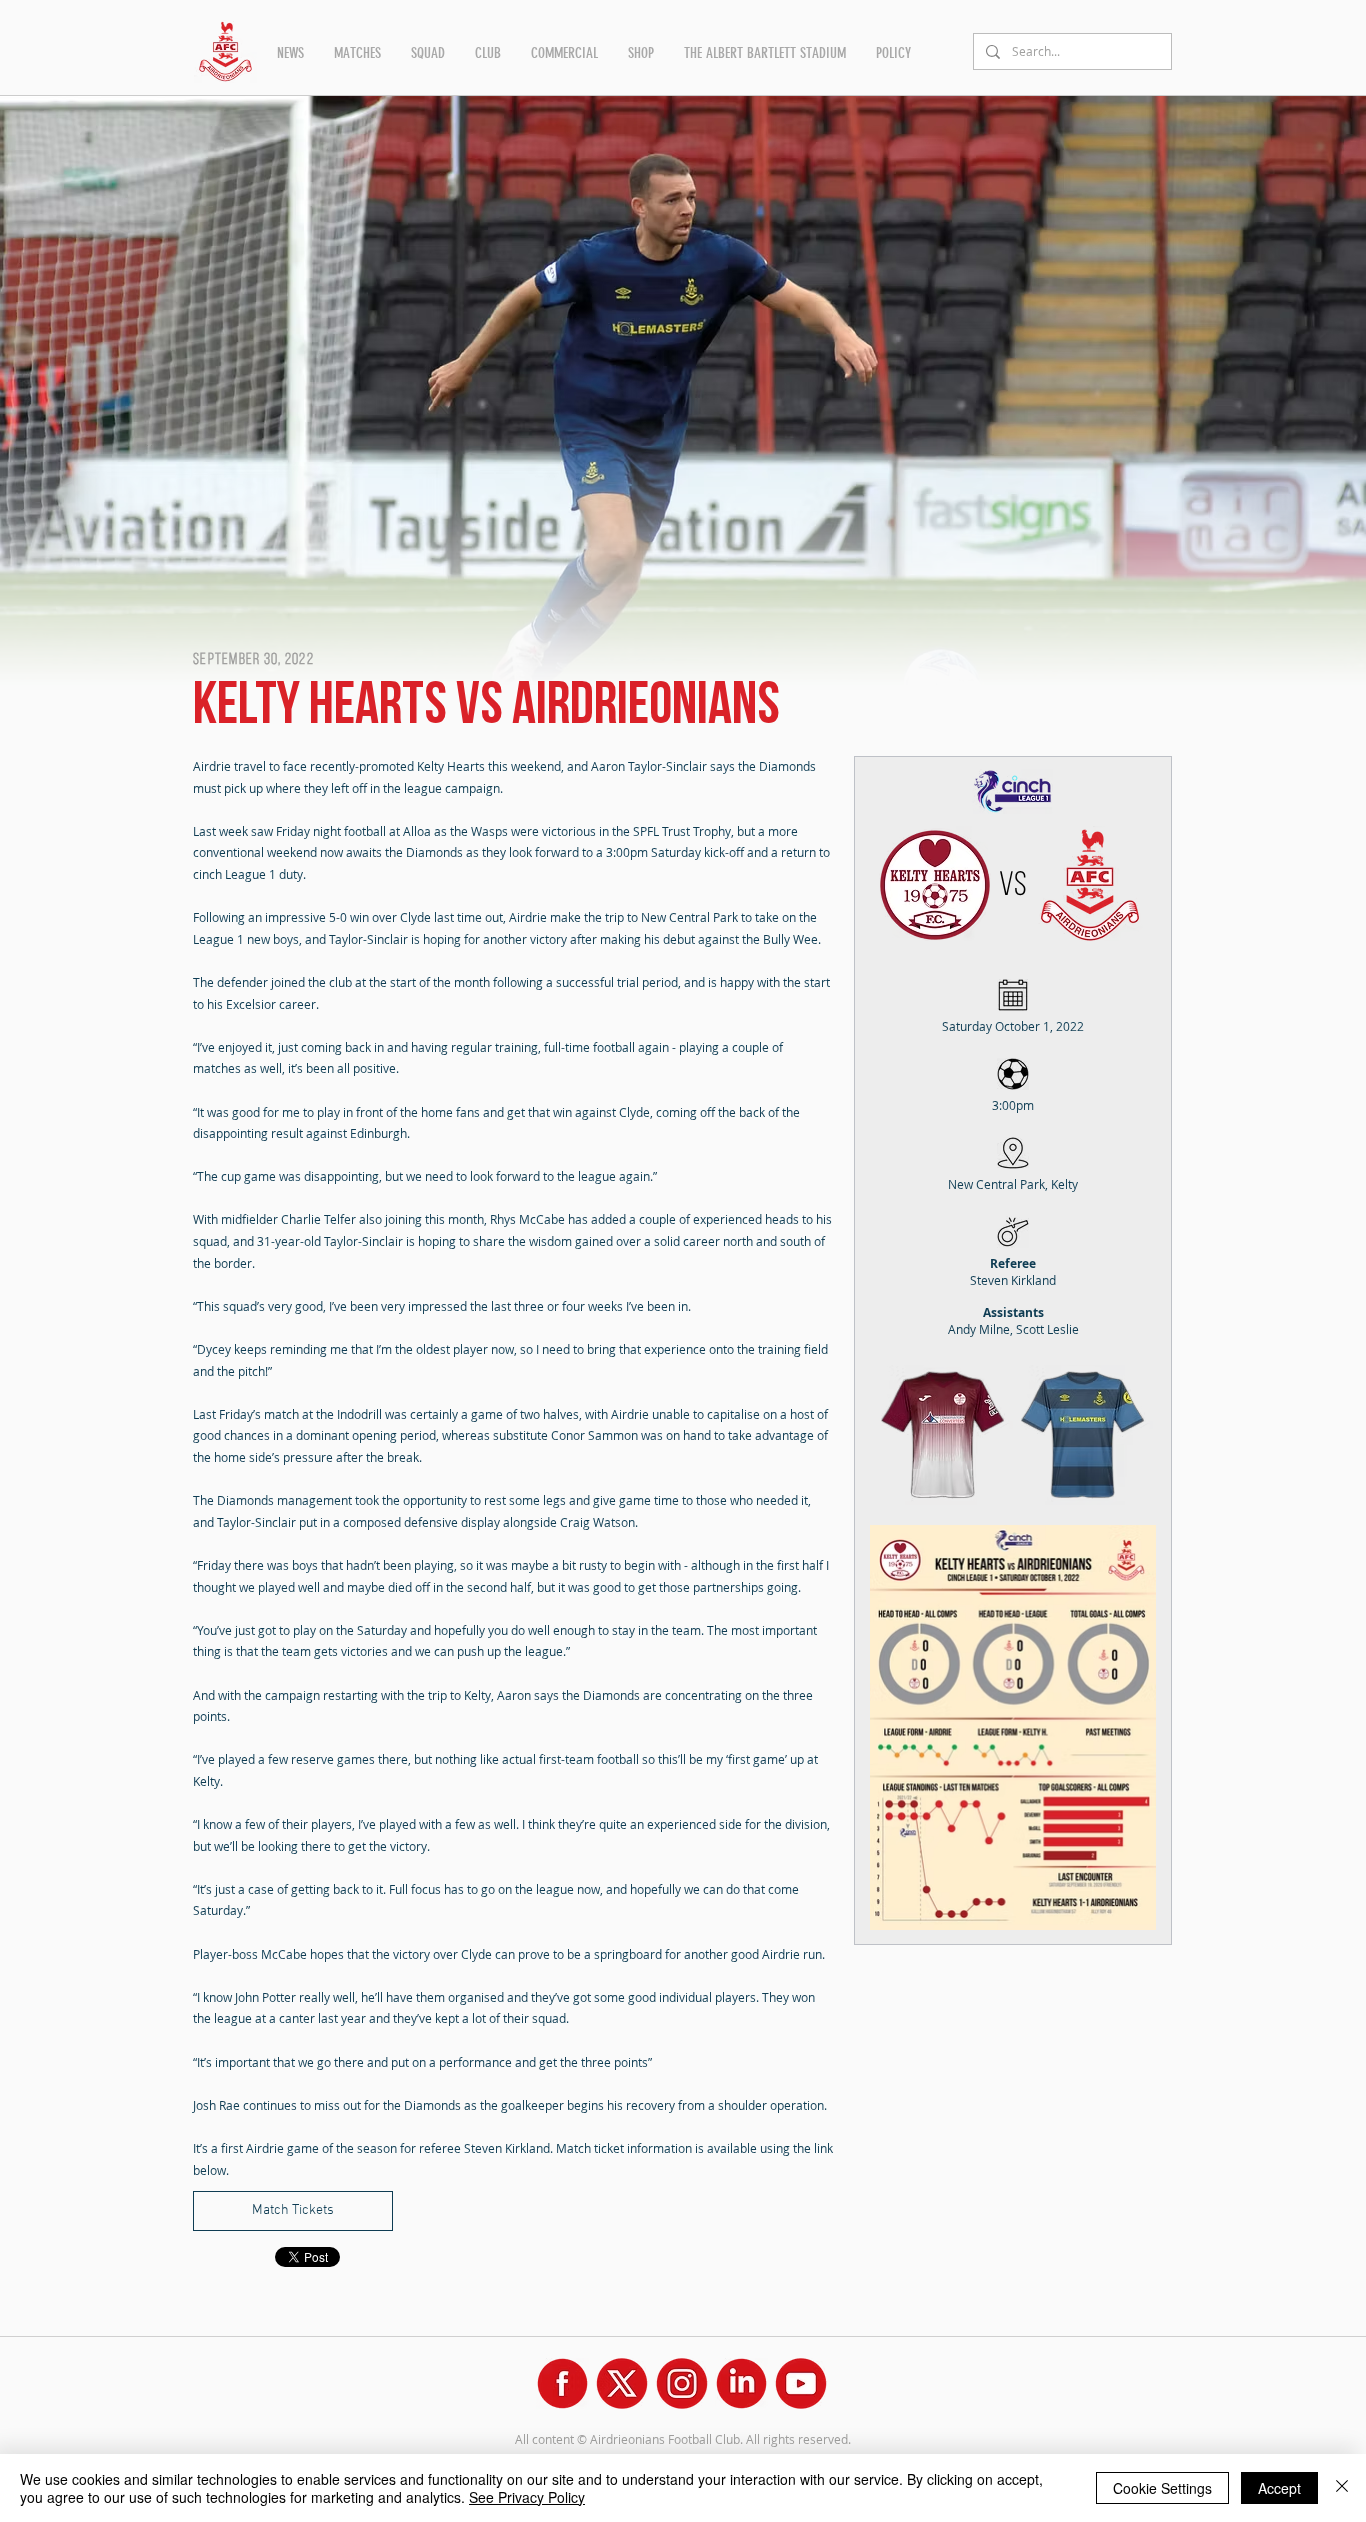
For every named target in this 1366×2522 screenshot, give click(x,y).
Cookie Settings (1162, 2488)
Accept (1279, 2488)
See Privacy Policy (527, 2497)
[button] (290, 53)
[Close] (1342, 2488)
